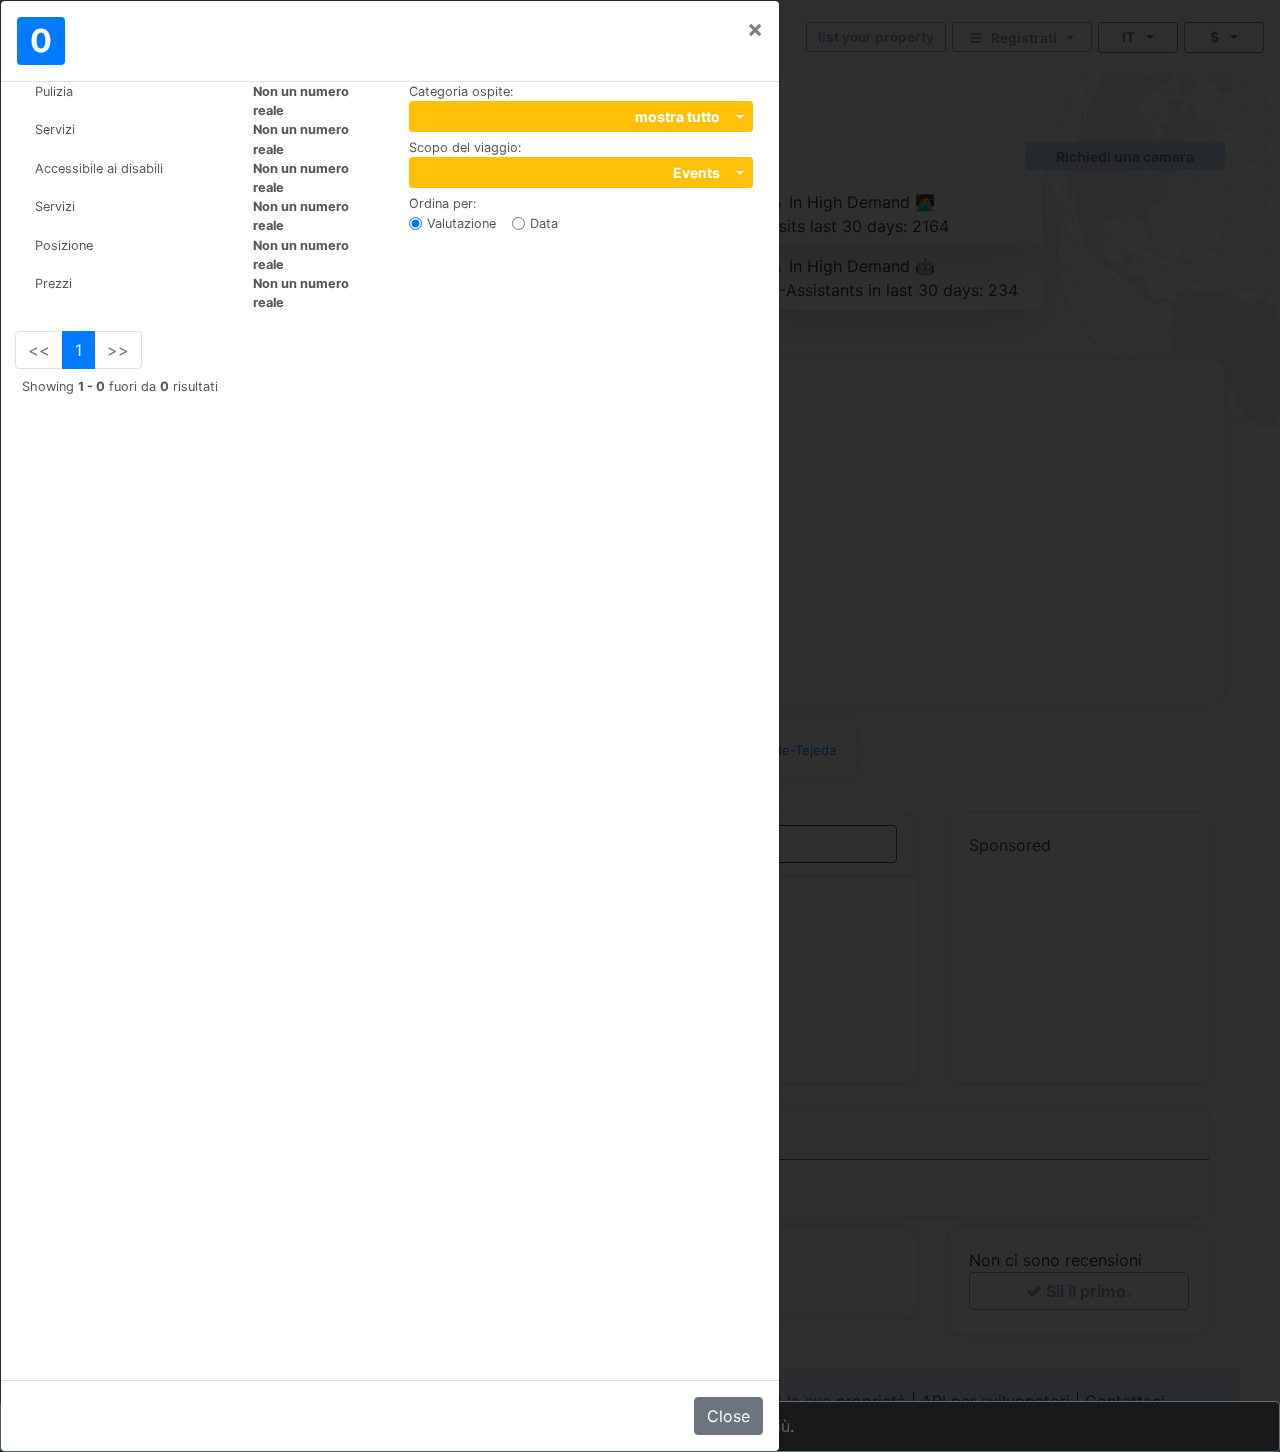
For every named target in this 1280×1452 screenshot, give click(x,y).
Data (544, 223)
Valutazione (461, 223)
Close (728, 1416)
